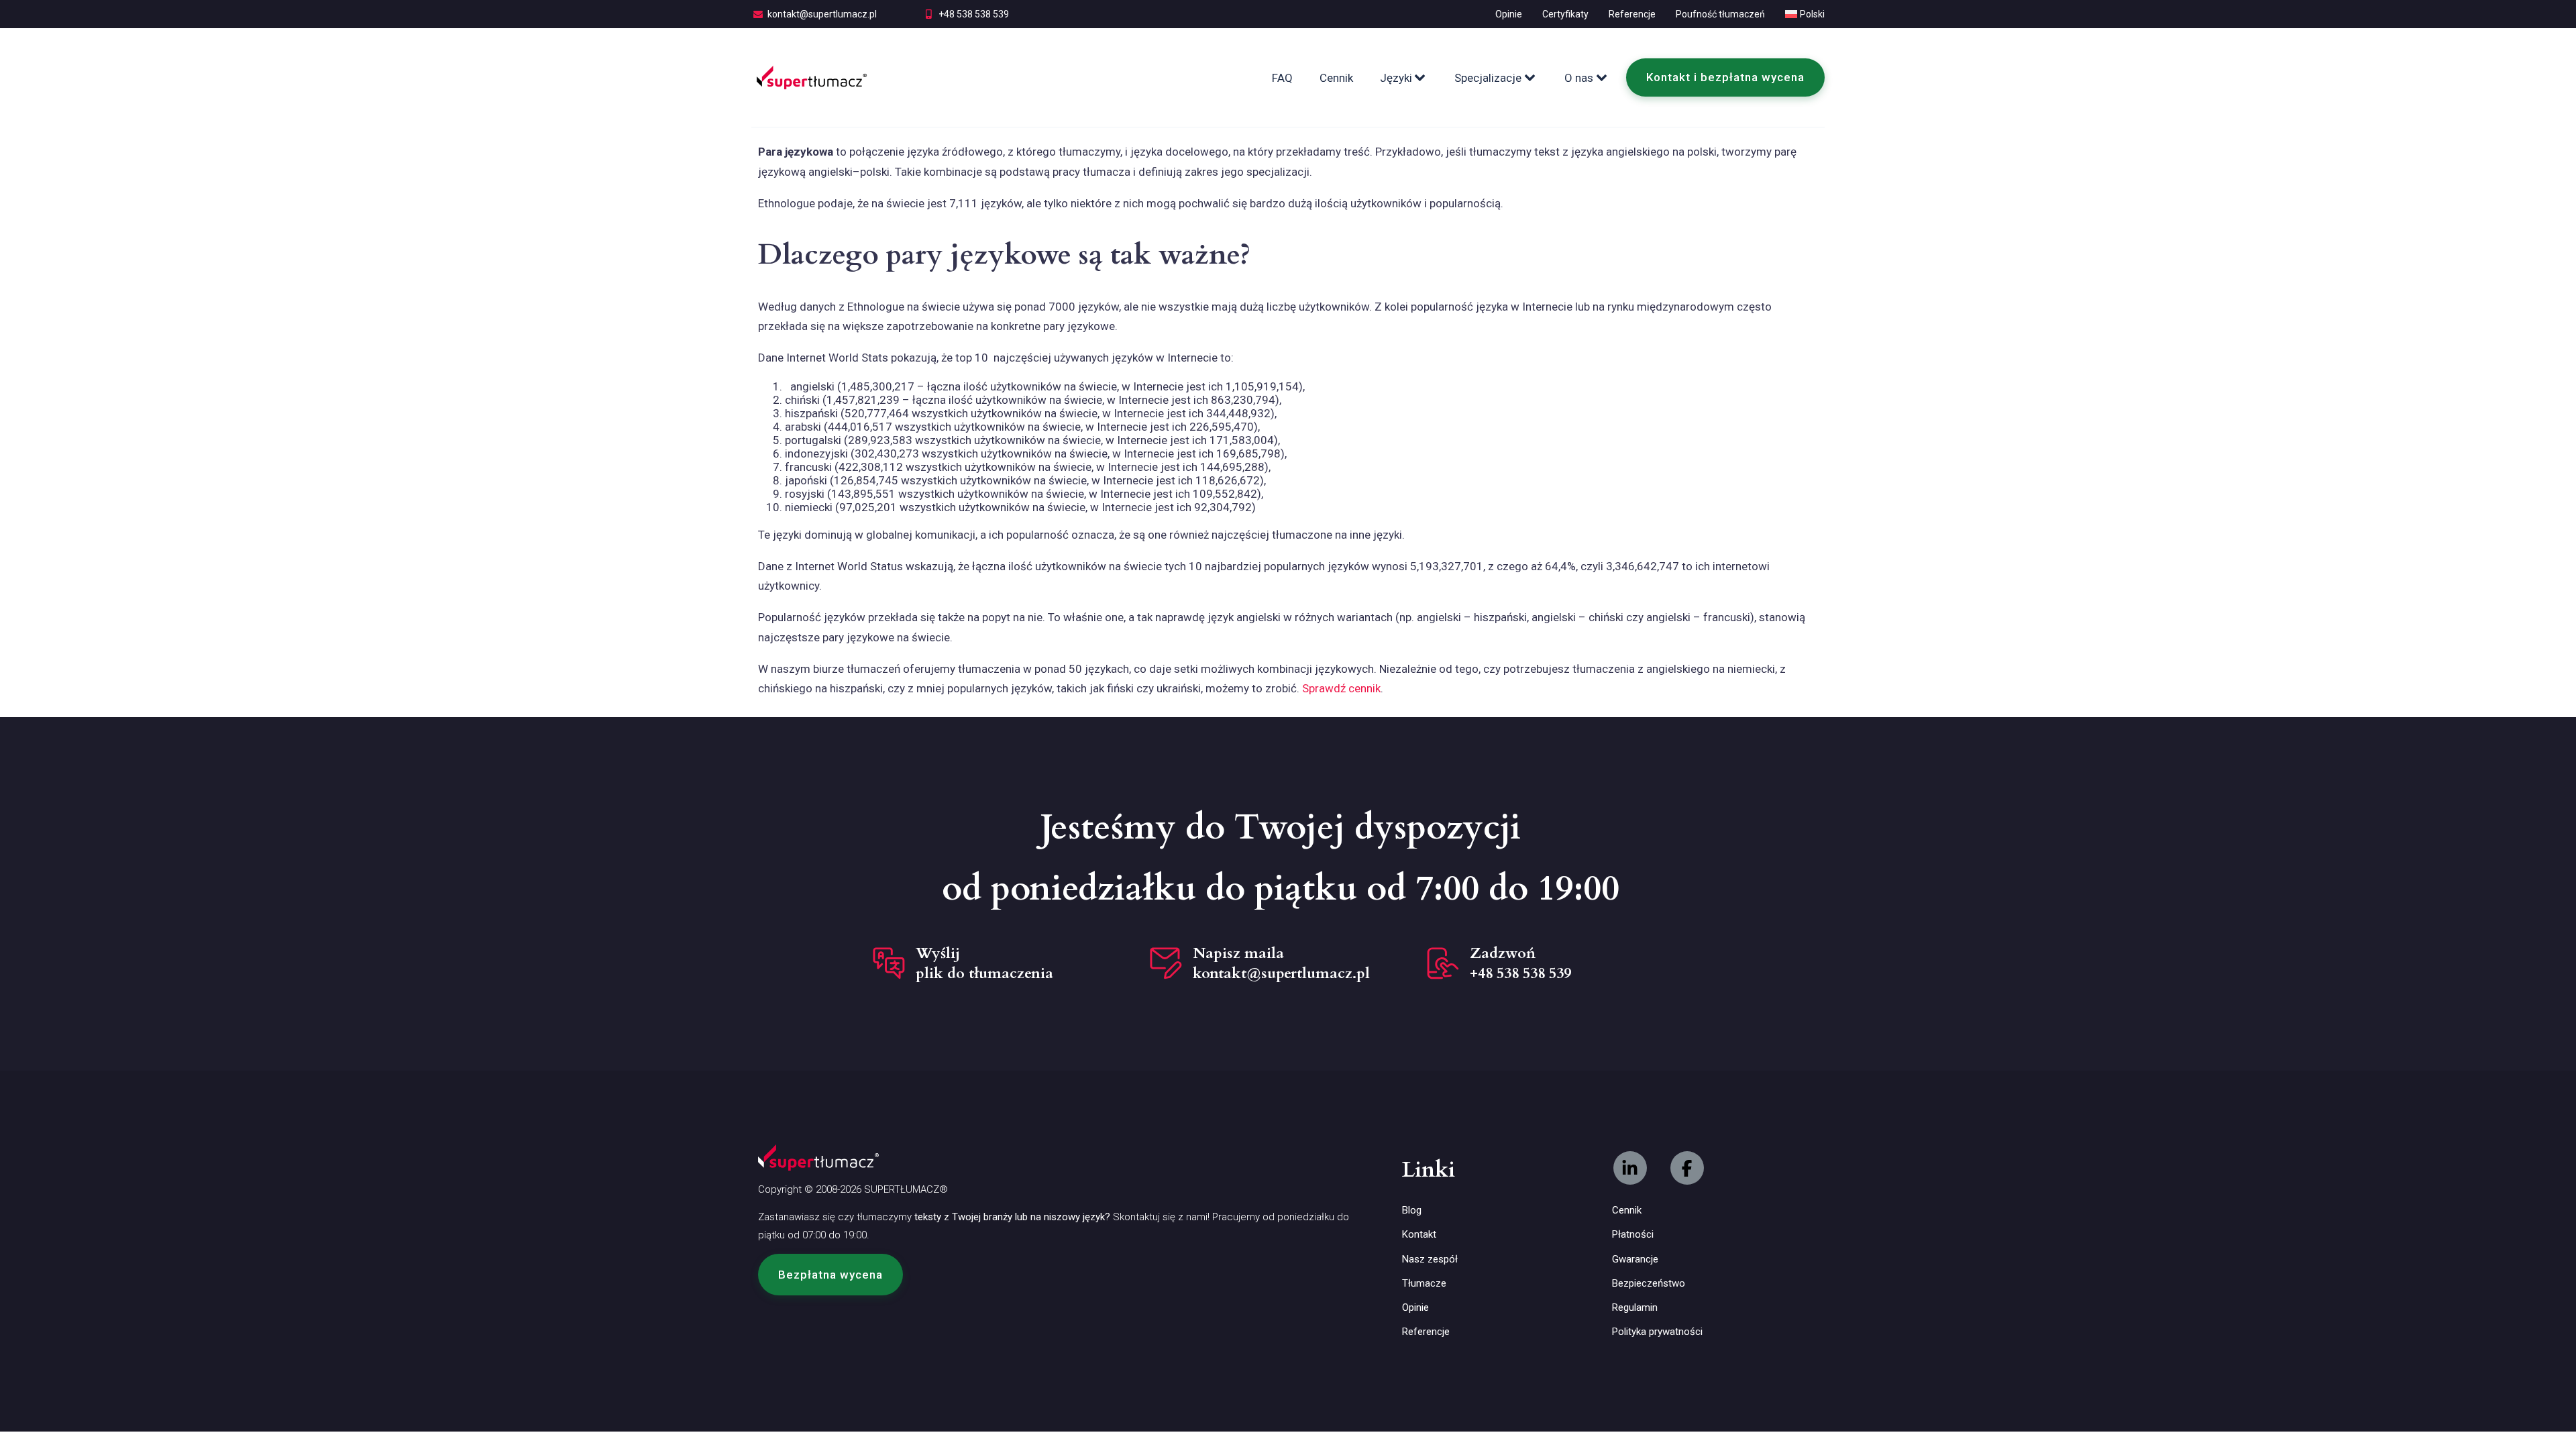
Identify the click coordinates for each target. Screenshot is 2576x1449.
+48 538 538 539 (974, 14)
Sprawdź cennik (1341, 688)
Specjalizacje (1488, 78)
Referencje (1632, 14)
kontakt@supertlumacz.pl (822, 14)
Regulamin (1635, 1307)
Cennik (1336, 78)
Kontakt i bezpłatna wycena (1725, 77)
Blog (1412, 1210)
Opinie (1509, 14)
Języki (1396, 78)
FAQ (1282, 78)
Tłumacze (1424, 1283)
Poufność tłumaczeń (1720, 14)
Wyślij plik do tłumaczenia (984, 963)
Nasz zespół (1430, 1259)
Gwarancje (1635, 1259)
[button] (830, 1275)
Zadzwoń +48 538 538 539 (1520, 963)
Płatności (1633, 1234)
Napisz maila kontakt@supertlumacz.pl (1281, 963)
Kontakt (1419, 1234)
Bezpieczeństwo (1649, 1283)
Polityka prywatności (1657, 1332)
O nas (1579, 78)
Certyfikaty (1565, 14)
